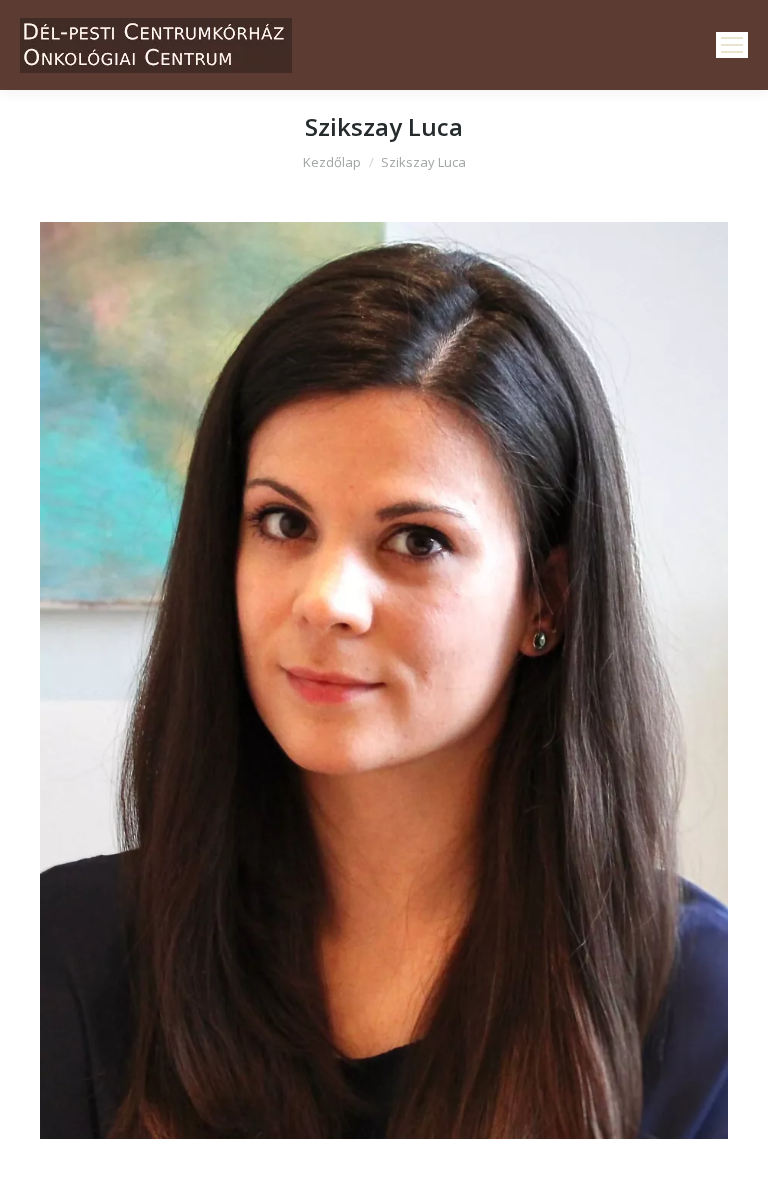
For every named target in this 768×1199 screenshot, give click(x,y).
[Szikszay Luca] (384, 680)
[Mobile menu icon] (732, 45)
